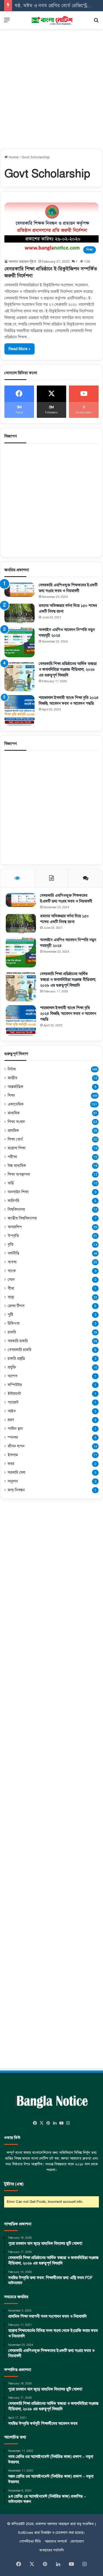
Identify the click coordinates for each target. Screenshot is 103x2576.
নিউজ (12, 1069)
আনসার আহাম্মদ (58, 2524)
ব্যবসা (12, 1262)
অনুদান (13, 1481)
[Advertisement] (51, 86)
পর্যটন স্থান (15, 1429)
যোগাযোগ (77, 2541)
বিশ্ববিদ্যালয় (16, 1209)
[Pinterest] (48, 2123)
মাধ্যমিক (14, 1113)
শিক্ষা (11, 1096)
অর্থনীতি (13, 1253)
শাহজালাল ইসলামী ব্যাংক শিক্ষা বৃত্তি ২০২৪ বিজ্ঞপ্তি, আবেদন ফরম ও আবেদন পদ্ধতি (68, 1014)
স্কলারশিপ (15, 1227)
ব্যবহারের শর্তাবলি (51, 2550)
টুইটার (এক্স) (14, 2184)
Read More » (20, 349)
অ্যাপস (12, 1376)
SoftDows (26, 2533)
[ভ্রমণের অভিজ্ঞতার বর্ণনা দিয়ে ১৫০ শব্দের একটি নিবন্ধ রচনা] (20, 613)
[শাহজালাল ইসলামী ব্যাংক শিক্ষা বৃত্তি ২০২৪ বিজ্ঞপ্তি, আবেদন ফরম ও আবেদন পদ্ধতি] (20, 710)
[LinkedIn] (55, 2123)
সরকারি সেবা (16, 1473)
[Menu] (7, 22)
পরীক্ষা (12, 1157)
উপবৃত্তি (13, 1236)
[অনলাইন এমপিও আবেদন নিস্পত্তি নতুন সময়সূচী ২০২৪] (20, 642)
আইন (12, 1411)
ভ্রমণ (11, 1420)
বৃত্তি (11, 1244)
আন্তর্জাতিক (16, 1087)
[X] (42, 2123)
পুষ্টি (10, 1315)
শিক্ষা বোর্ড (15, 1139)
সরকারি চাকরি (18, 1341)
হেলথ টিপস (16, 1306)
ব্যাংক (12, 1271)
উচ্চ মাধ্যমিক (17, 1166)
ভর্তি (11, 1183)
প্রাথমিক (13, 1130)
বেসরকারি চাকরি (20, 1350)
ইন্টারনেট (14, 1393)
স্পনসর (13, 1437)
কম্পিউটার (15, 1385)
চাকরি (12, 1332)
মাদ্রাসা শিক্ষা (17, 1148)
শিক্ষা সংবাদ (16, 1122)
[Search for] (96, 22)
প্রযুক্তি (12, 1367)
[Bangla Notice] (52, 20)
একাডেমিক (16, 1104)
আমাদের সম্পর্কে (56, 2541)
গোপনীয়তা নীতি (30, 2541)
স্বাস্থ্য (11, 1297)
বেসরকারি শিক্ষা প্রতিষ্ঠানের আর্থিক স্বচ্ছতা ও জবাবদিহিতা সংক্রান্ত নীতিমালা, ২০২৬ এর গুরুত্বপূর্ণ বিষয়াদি (68, 669)
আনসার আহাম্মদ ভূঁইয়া (22, 262)
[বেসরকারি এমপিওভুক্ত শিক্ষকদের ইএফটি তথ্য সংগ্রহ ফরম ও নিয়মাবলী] (20, 590)
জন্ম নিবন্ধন (16, 1490)
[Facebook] (35, 2123)
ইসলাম (13, 1455)
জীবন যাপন (16, 1446)
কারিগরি (13, 1201)
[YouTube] (62, 2123)
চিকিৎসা (14, 1323)
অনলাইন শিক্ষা (18, 1192)
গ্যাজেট (13, 1402)
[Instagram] (68, 2123)
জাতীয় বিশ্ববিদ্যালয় (22, 1218)
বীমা (11, 1288)
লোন (11, 1280)
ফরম (11, 1464)
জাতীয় (12, 1078)
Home (13, 157)
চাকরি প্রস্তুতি (16, 1358)
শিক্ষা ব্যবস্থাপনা (19, 1174)
